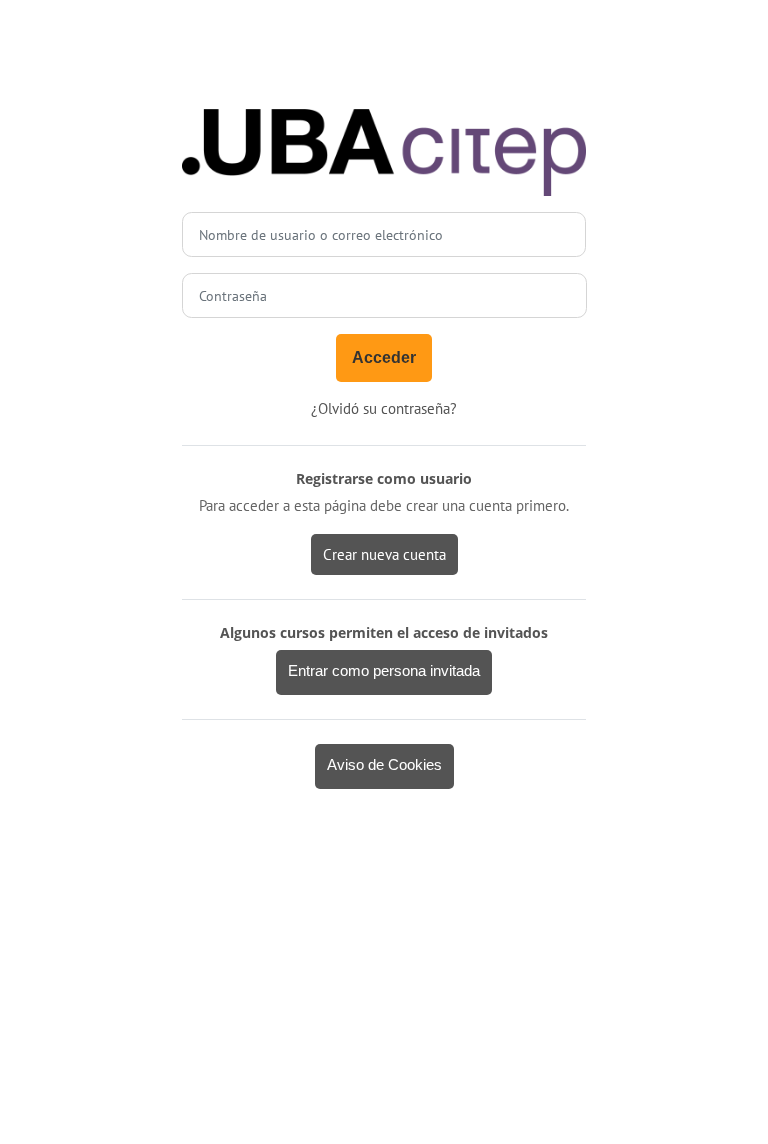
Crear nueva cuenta (384, 554)
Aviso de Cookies (384, 765)
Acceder (384, 357)
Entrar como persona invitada (384, 671)
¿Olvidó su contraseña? (384, 408)
